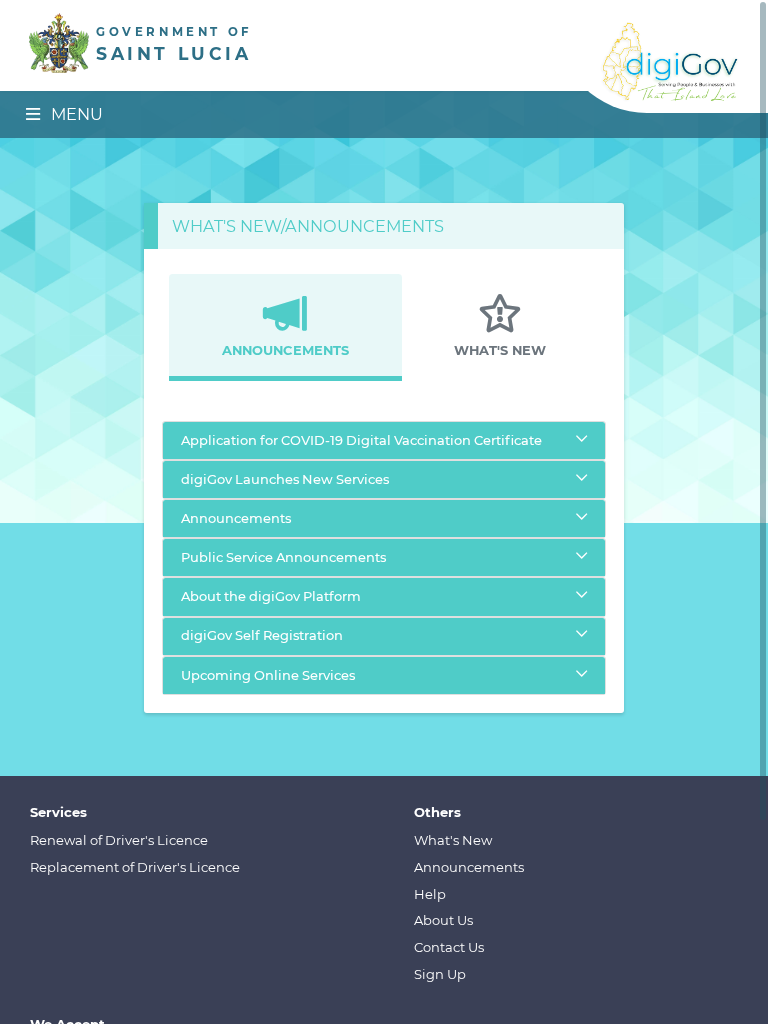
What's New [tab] (500, 350)
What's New (453, 840)
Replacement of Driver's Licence (135, 867)
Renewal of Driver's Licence (119, 840)
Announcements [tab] (285, 350)
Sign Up (440, 974)
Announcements (469, 867)
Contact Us (449, 947)
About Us (443, 920)
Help (430, 894)
